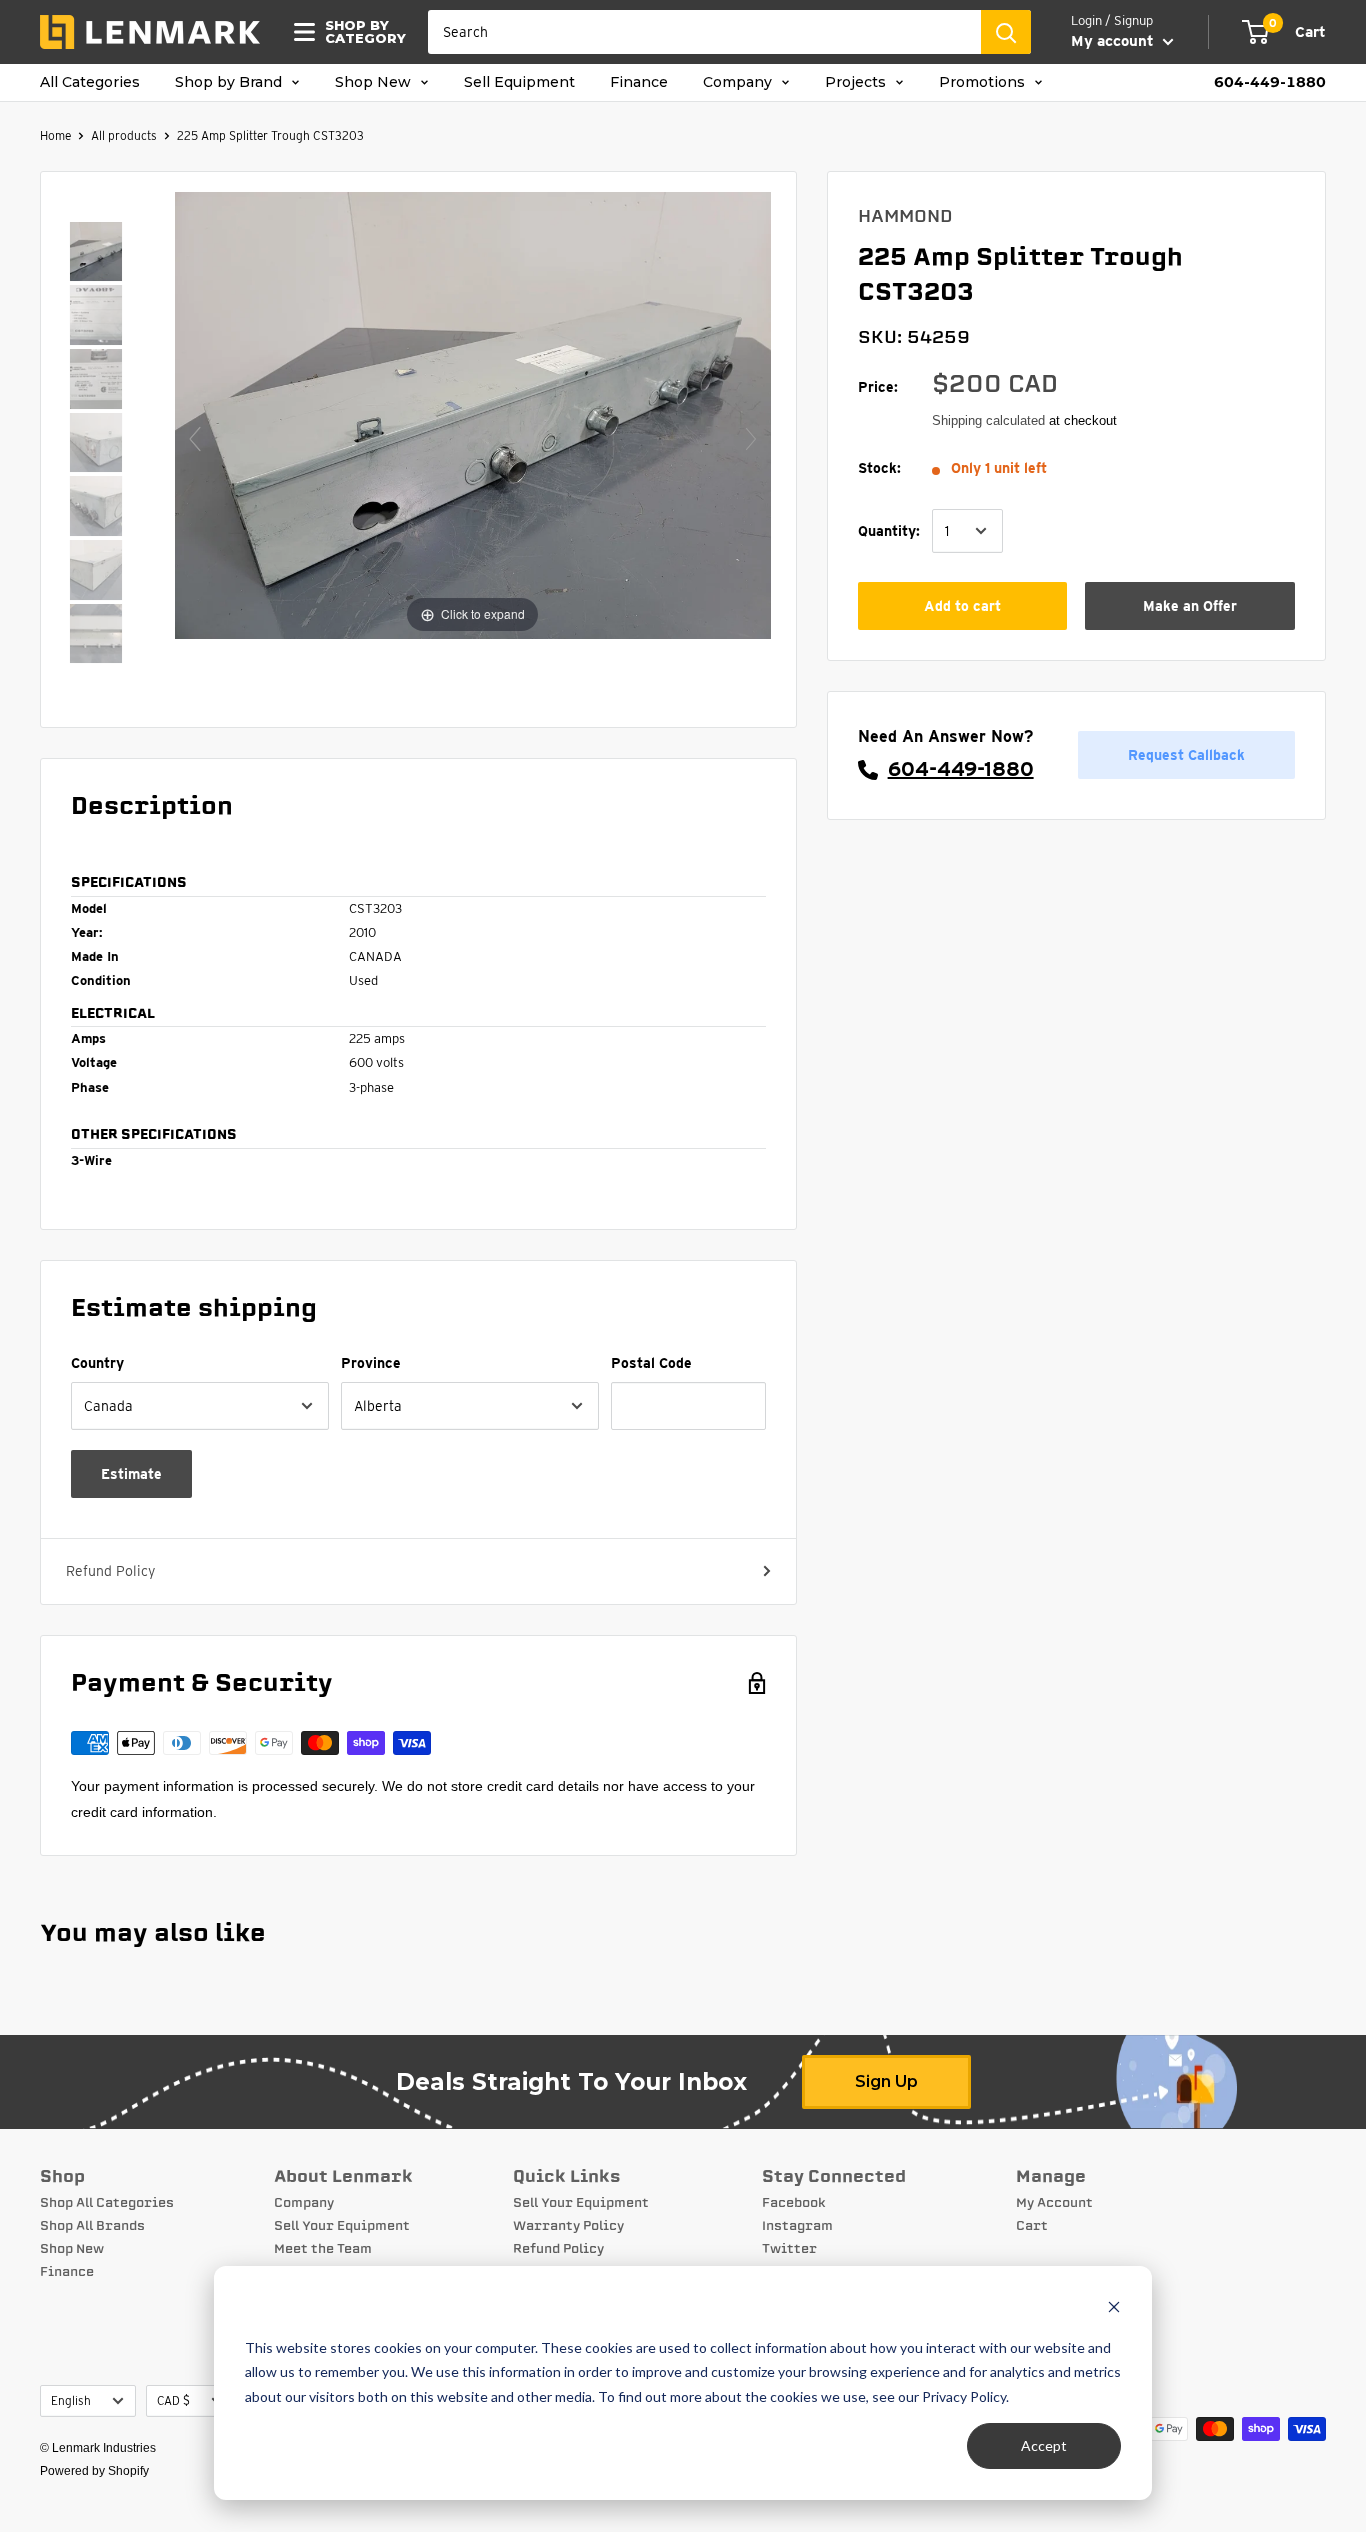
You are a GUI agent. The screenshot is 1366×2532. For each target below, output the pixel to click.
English (71, 2401)
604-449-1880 (1270, 82)
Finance (639, 82)
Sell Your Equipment (342, 2226)
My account (1114, 41)
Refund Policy (110, 1571)
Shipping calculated (988, 420)
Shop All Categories (107, 2203)
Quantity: (889, 531)
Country (97, 1363)
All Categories (90, 82)
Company (739, 82)
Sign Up (886, 2081)
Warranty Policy (568, 2226)
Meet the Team (323, 2249)
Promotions (984, 82)
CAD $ (173, 2401)
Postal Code (651, 1363)
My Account (1054, 2203)
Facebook (794, 2203)
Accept (1044, 2445)
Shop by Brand (230, 82)
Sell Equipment (519, 82)
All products (124, 135)
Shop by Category (359, 32)
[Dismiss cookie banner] (1114, 2309)
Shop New (375, 82)
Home (55, 135)
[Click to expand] (473, 414)
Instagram (797, 2226)
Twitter (789, 2249)
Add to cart (962, 605)
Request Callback (1186, 755)
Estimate (131, 1474)
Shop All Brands (92, 2226)
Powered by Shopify (94, 2471)
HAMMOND (905, 216)
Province (371, 1363)
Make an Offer (1190, 605)
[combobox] (704, 32)
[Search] (1006, 32)
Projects (857, 82)
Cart (1032, 2226)
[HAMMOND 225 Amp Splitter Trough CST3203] (96, 254)
